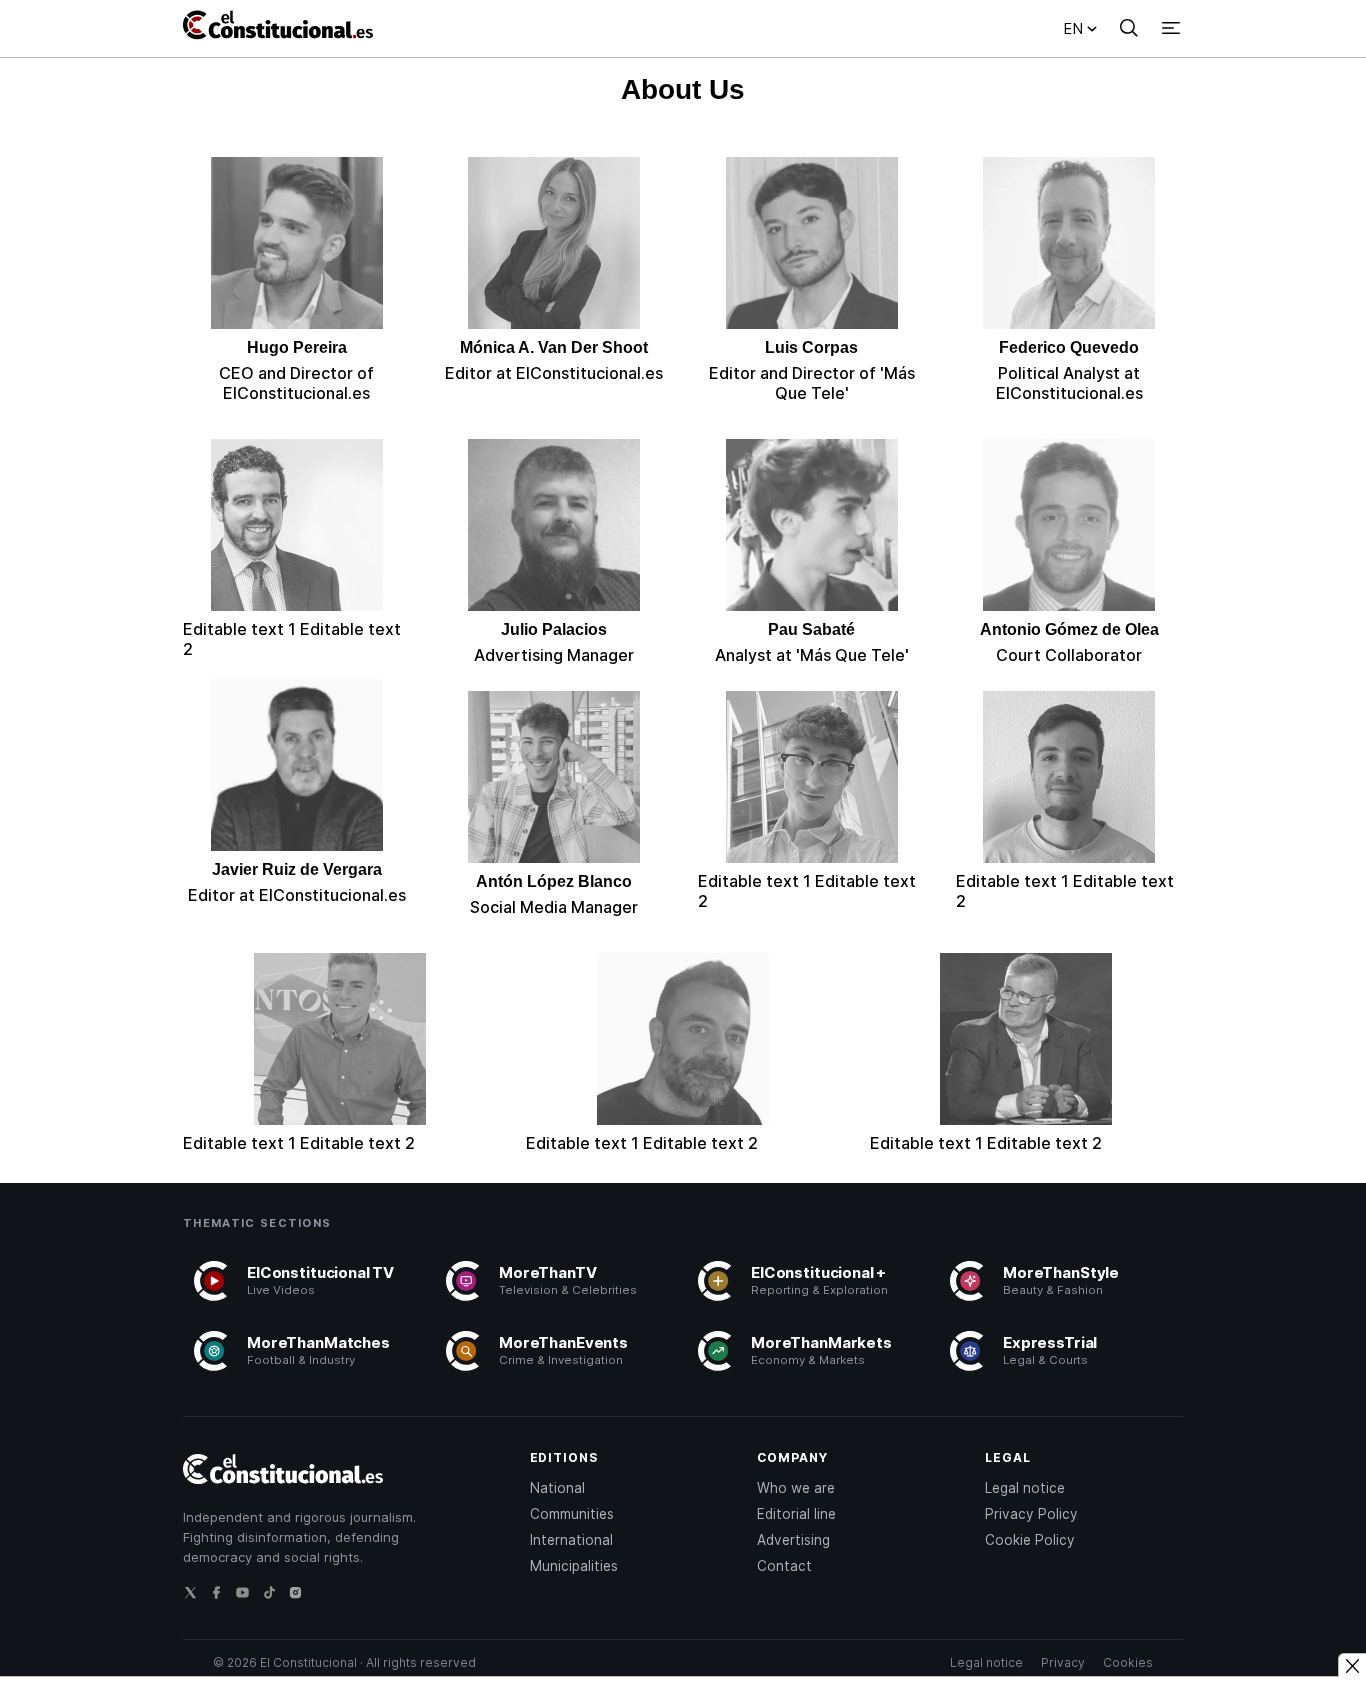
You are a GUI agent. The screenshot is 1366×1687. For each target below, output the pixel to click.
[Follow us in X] (196, 1598)
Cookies (1128, 1663)
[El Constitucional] (283, 27)
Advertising (793, 1540)
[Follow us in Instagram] (301, 1598)
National (557, 1488)
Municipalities (574, 1566)
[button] (1129, 28)
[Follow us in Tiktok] (275, 1598)
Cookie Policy (1030, 1540)
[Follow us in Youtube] (248, 1598)
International (571, 1540)
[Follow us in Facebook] (222, 1598)
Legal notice (1025, 1488)
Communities (572, 1514)
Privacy (1063, 1663)
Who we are (796, 1488)
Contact (784, 1566)
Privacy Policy (1031, 1514)
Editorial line (796, 1514)
